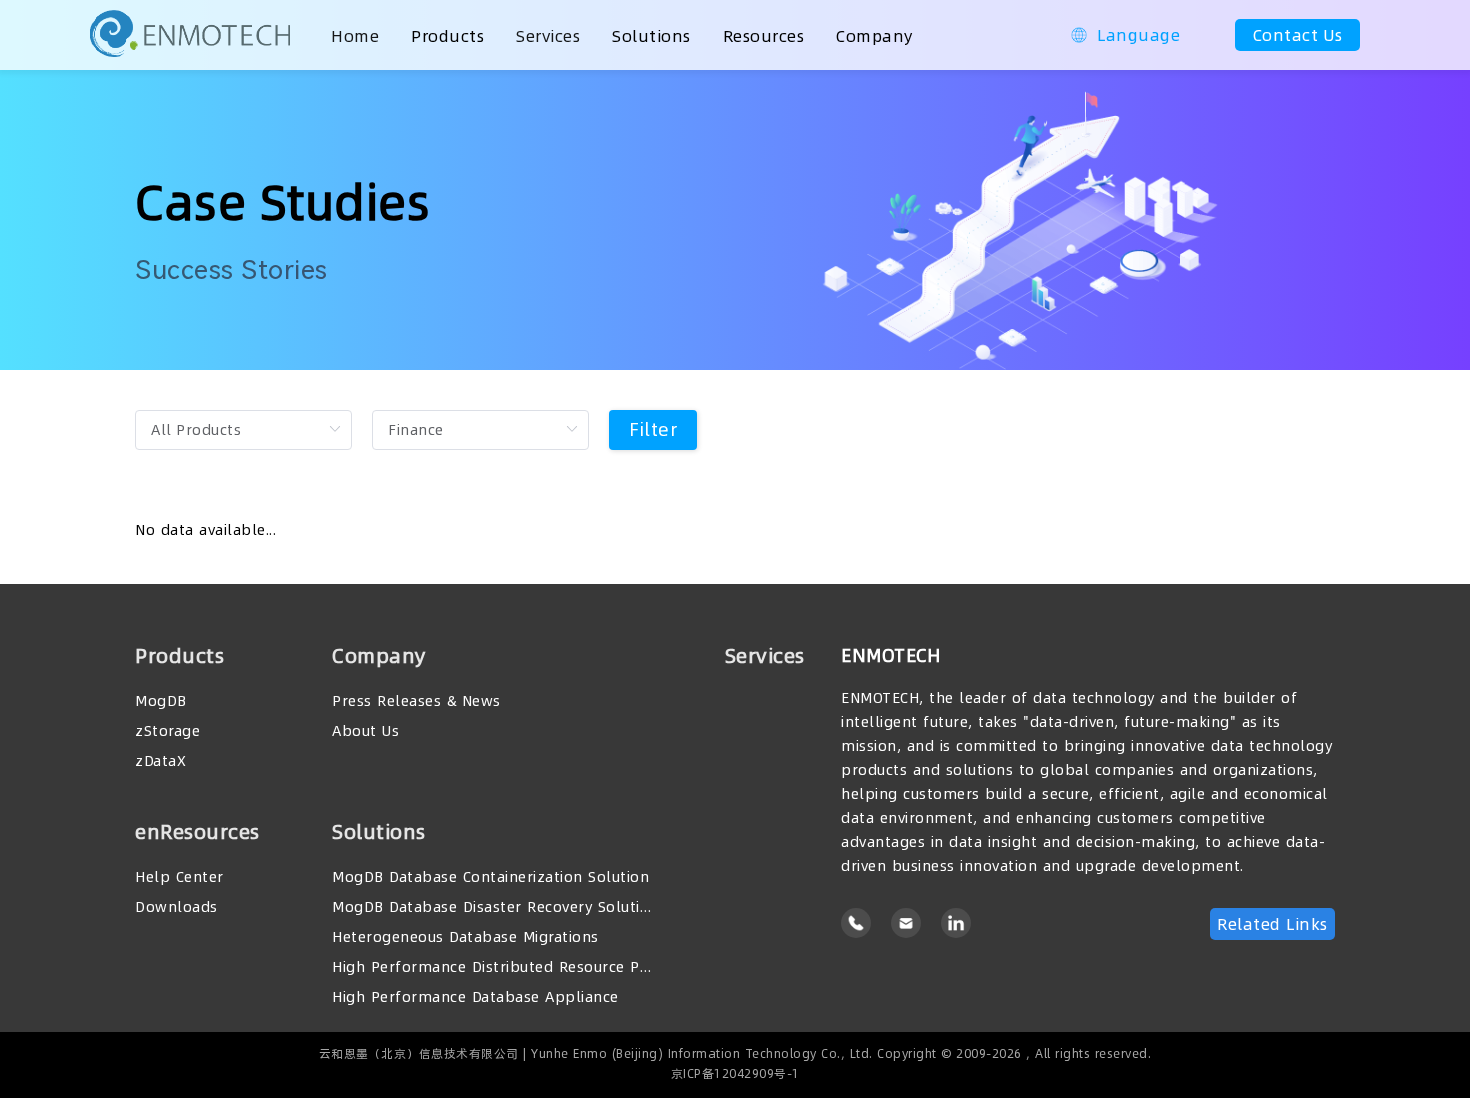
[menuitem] (447, 35)
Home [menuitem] (355, 36)
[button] (1125, 35)
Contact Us (1298, 35)
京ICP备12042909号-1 (735, 1073)
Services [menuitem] (548, 36)
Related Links (1272, 924)
